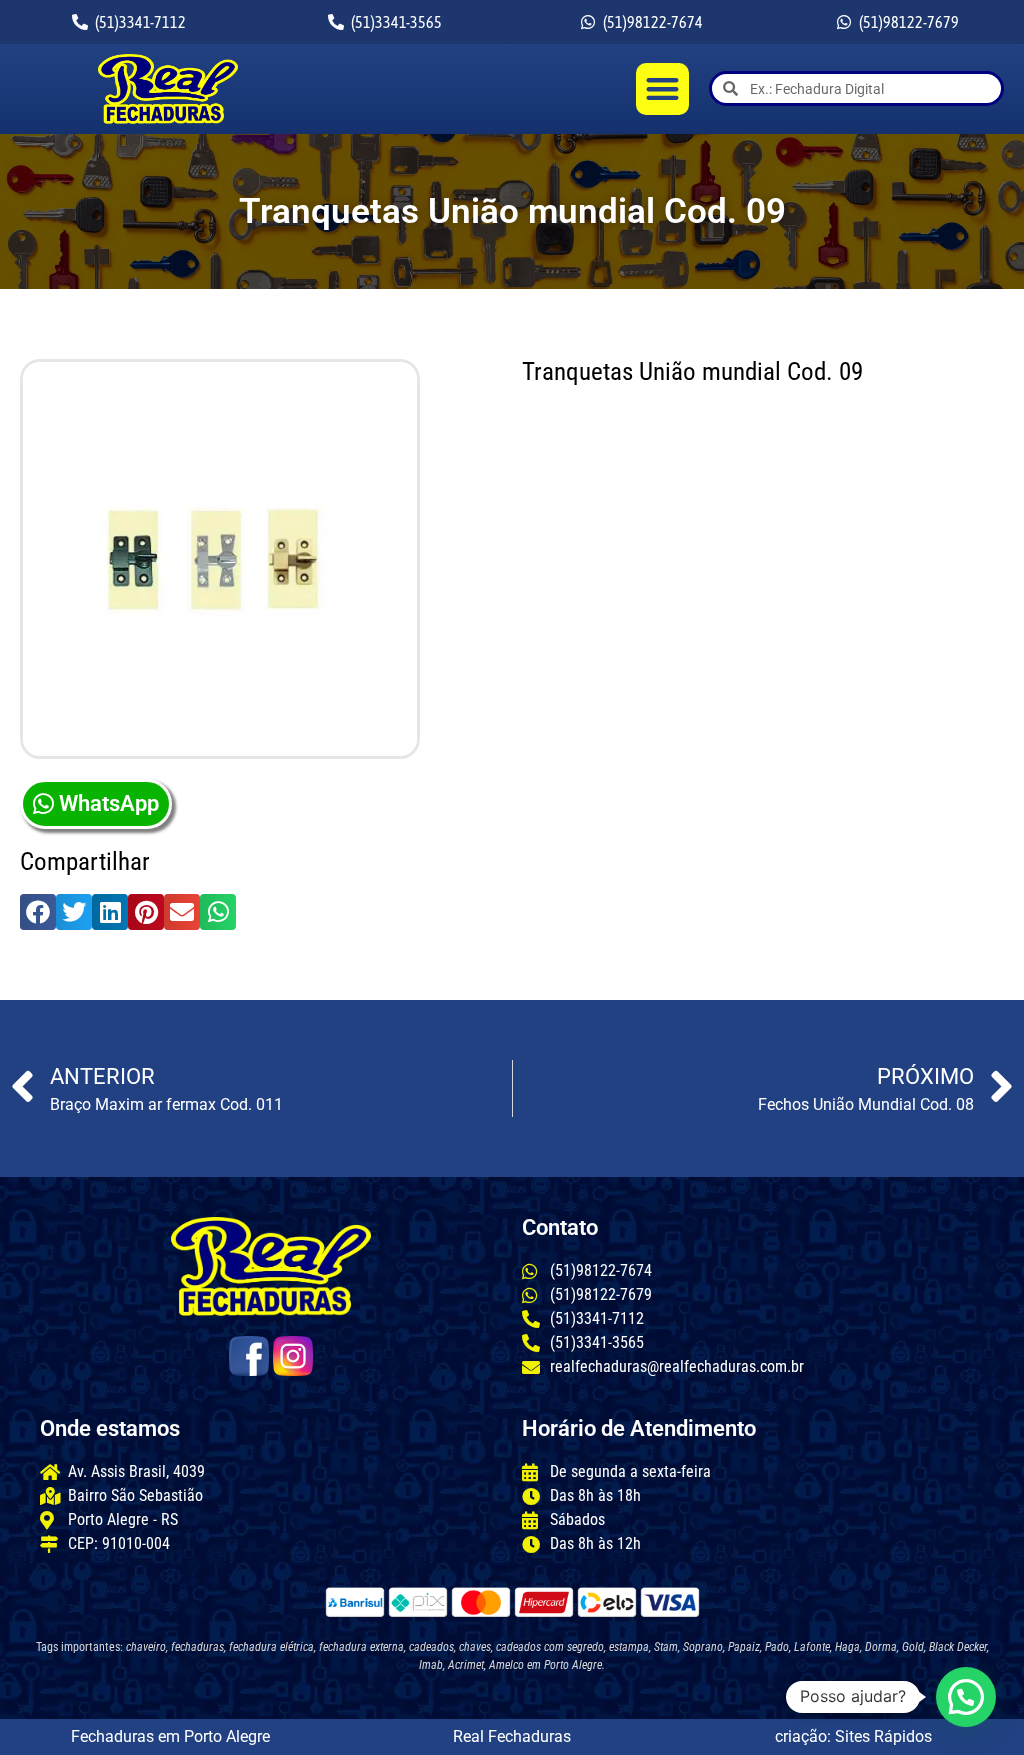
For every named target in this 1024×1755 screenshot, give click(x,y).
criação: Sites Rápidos (853, 1736)
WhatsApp (109, 803)
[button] (662, 89)
